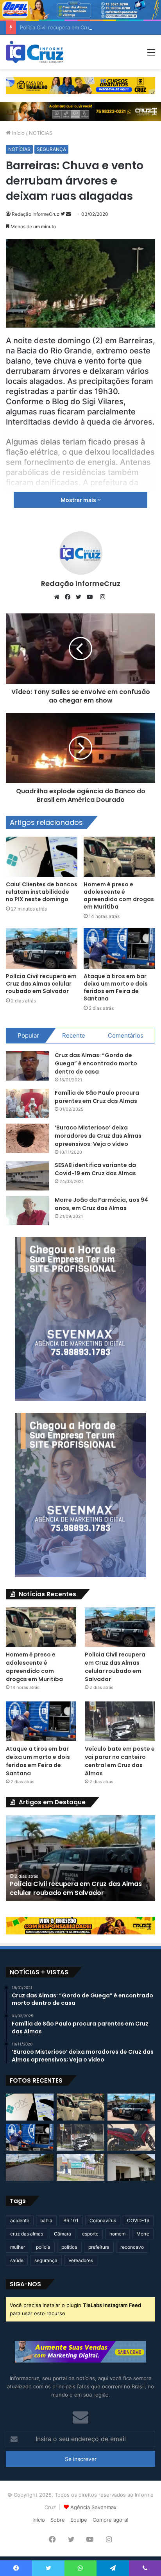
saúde (17, 2260)
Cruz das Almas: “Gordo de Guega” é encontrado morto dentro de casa (96, 1063)
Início (18, 133)
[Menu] (151, 55)
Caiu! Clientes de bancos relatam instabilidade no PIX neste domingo (42, 892)
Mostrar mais (79, 500)
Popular (28, 1035)
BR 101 (71, 2220)
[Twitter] (80, 597)
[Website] (59, 597)
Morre (143, 2234)
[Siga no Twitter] (63, 214)
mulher (18, 2247)
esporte (90, 2234)
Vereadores (81, 2260)
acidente (20, 2220)
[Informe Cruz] (35, 52)
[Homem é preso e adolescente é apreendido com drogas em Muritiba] (119, 857)
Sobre (58, 2520)
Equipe (79, 2520)
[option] (80, 1858)
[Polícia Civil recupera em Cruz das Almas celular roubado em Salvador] (42, 948)
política (69, 2247)
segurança (46, 2260)
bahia (46, 2220)
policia (43, 2247)
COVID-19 (138, 2220)
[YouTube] (91, 597)
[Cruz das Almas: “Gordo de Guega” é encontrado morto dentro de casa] (27, 1066)
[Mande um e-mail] (68, 214)
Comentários (126, 1035)
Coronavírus (103, 2220)
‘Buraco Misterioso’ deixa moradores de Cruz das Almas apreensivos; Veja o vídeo (98, 1136)
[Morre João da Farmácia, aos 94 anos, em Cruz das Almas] (27, 1211)
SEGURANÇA (51, 149)
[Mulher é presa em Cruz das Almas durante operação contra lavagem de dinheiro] (131, 2167)
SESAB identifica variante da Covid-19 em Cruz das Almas (95, 1169)
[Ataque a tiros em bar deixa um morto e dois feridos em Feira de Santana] (119, 948)
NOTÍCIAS (41, 133)
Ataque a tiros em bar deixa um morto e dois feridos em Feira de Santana (116, 987)
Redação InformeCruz (36, 214)
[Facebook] (70, 597)
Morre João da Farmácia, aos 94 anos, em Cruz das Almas (101, 1204)
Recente (74, 1035)
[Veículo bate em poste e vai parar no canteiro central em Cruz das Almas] (120, 1721)
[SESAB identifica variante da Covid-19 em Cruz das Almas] (27, 1176)
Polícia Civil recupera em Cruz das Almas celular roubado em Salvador (41, 984)
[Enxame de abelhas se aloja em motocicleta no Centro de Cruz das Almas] (131, 2137)
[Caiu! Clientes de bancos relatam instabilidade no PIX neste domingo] (42, 857)
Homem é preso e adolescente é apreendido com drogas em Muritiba (119, 895)
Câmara (63, 2234)
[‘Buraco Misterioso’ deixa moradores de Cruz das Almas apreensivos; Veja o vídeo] (27, 1138)
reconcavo (132, 2247)
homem (117, 2234)
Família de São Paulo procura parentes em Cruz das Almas (97, 1097)
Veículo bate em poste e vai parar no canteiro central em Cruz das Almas (120, 1761)
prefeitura (99, 2247)
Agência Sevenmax (93, 2507)
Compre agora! (111, 2520)
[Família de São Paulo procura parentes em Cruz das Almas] (27, 1103)
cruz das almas (27, 2234)
